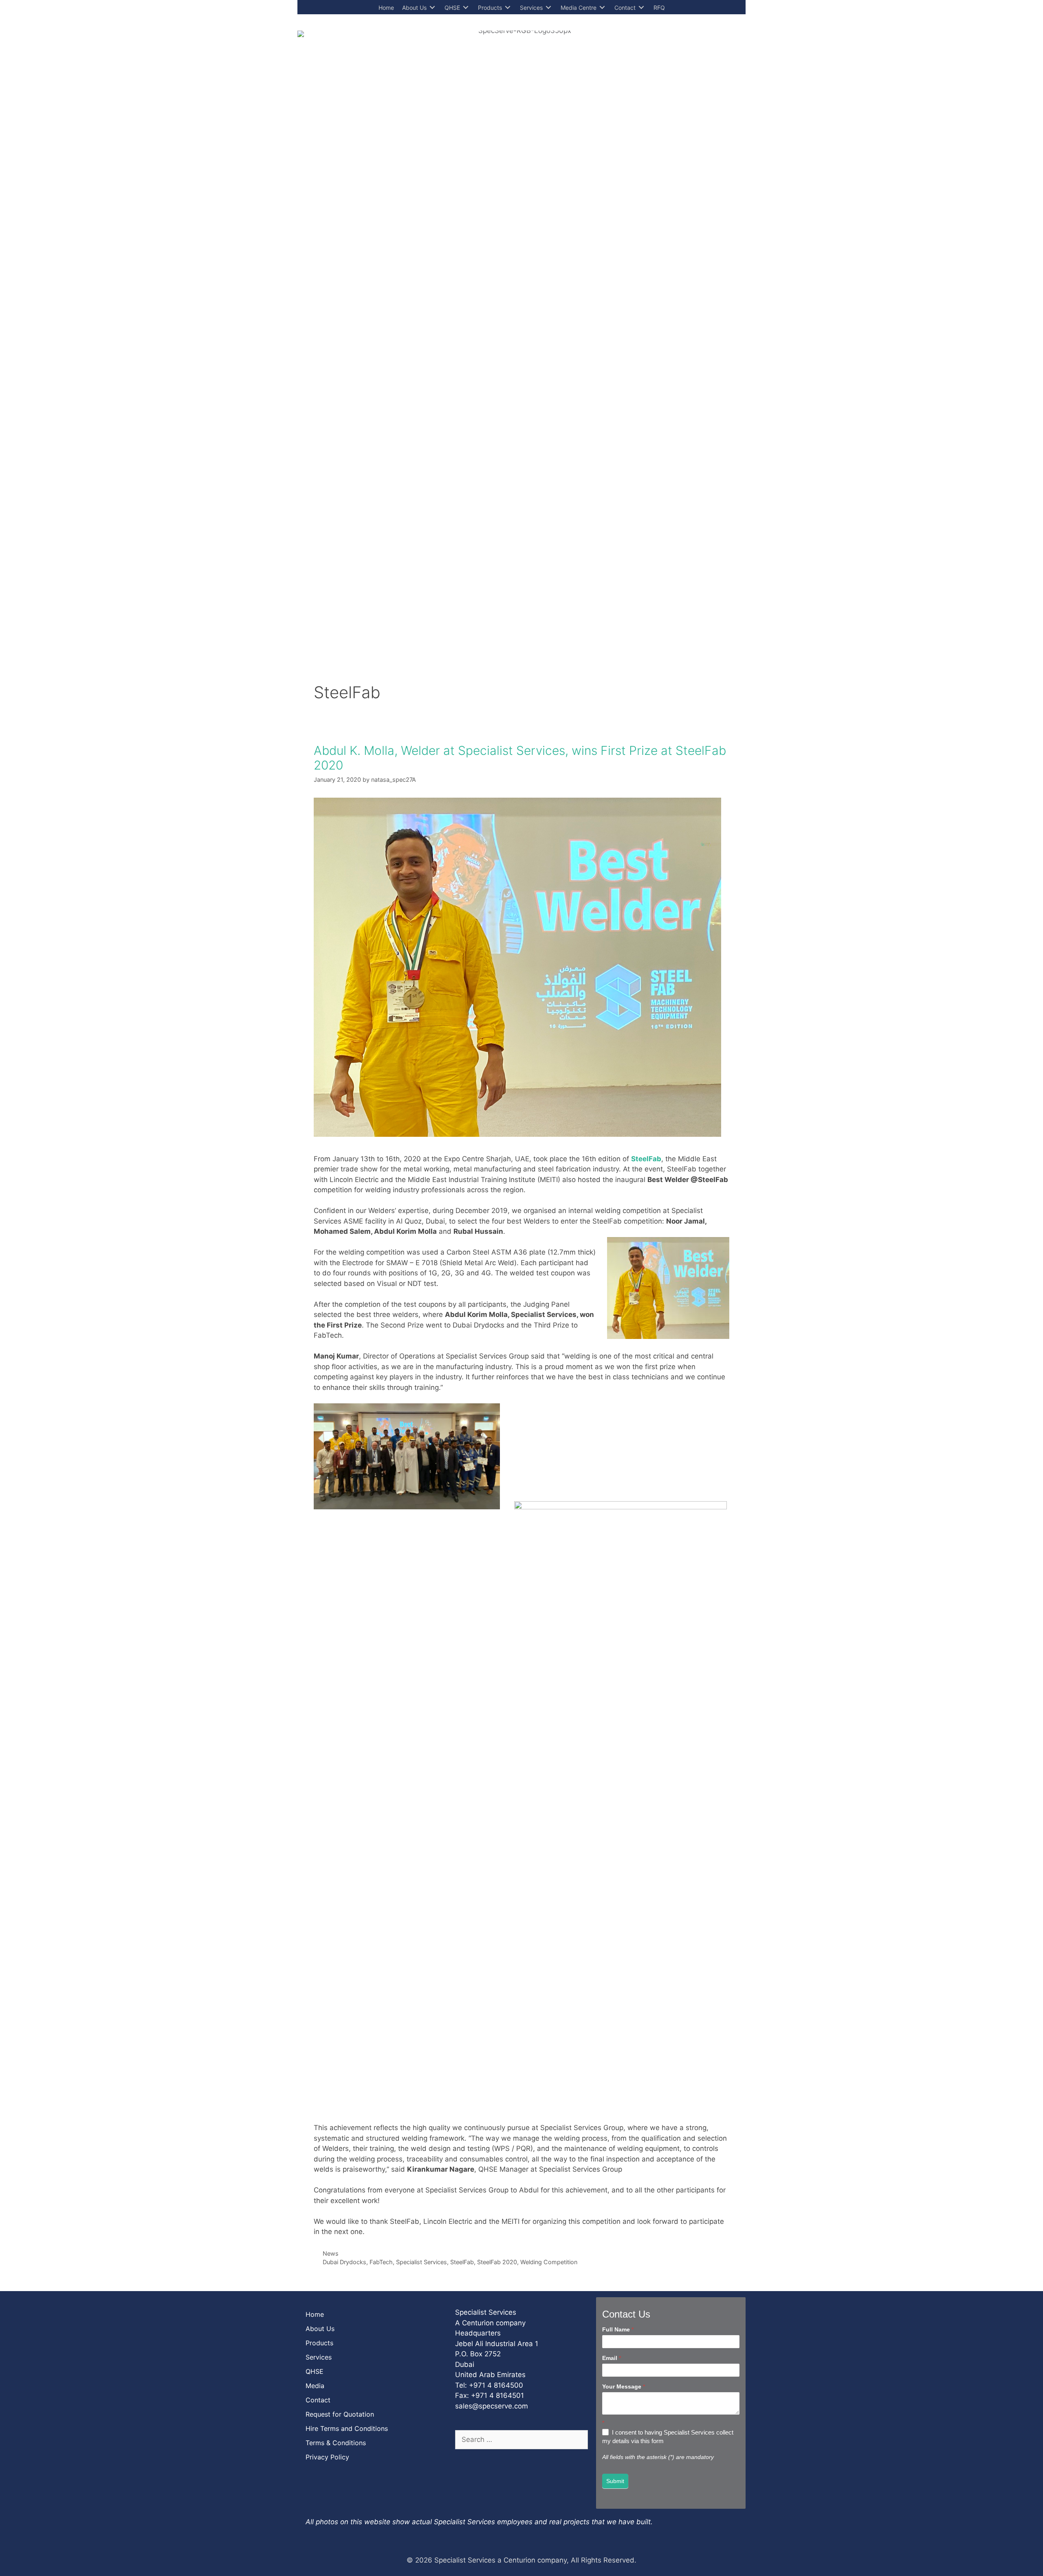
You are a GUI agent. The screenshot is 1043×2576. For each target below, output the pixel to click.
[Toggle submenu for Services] (548, 8)
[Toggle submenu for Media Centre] (602, 8)
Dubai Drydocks (344, 2262)
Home (315, 2314)
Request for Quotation (340, 2414)
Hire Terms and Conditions (347, 2428)
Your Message (624, 2386)
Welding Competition (549, 2262)
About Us (320, 2329)
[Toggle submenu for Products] (508, 8)
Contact (318, 2400)
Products (319, 2343)
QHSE (315, 2371)
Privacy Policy (327, 2457)
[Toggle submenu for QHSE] (466, 8)
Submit (615, 2481)
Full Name (618, 2329)
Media (315, 2386)
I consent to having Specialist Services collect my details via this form (668, 2437)
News (331, 2253)
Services (319, 2357)
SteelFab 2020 (497, 2262)
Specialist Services (421, 2262)
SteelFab (462, 2262)
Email (612, 2358)
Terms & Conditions (336, 2443)
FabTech (381, 2262)
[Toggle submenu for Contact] (641, 8)
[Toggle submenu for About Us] (432, 8)
